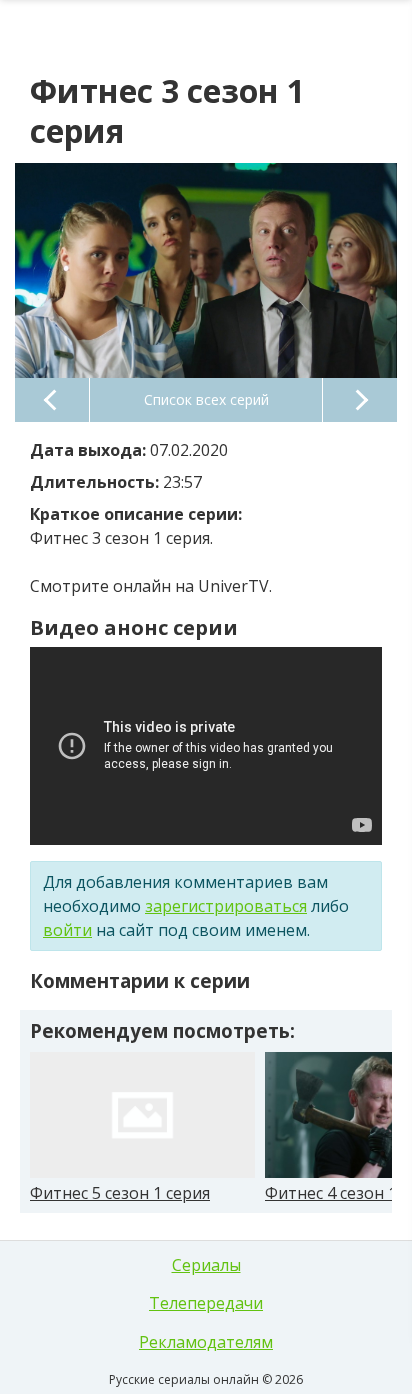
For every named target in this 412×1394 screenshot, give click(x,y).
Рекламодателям (206, 1342)
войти (67, 930)
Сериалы (206, 1265)
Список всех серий (206, 399)
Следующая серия (360, 400)
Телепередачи (206, 1303)
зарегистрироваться (226, 906)
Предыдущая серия (52, 400)
